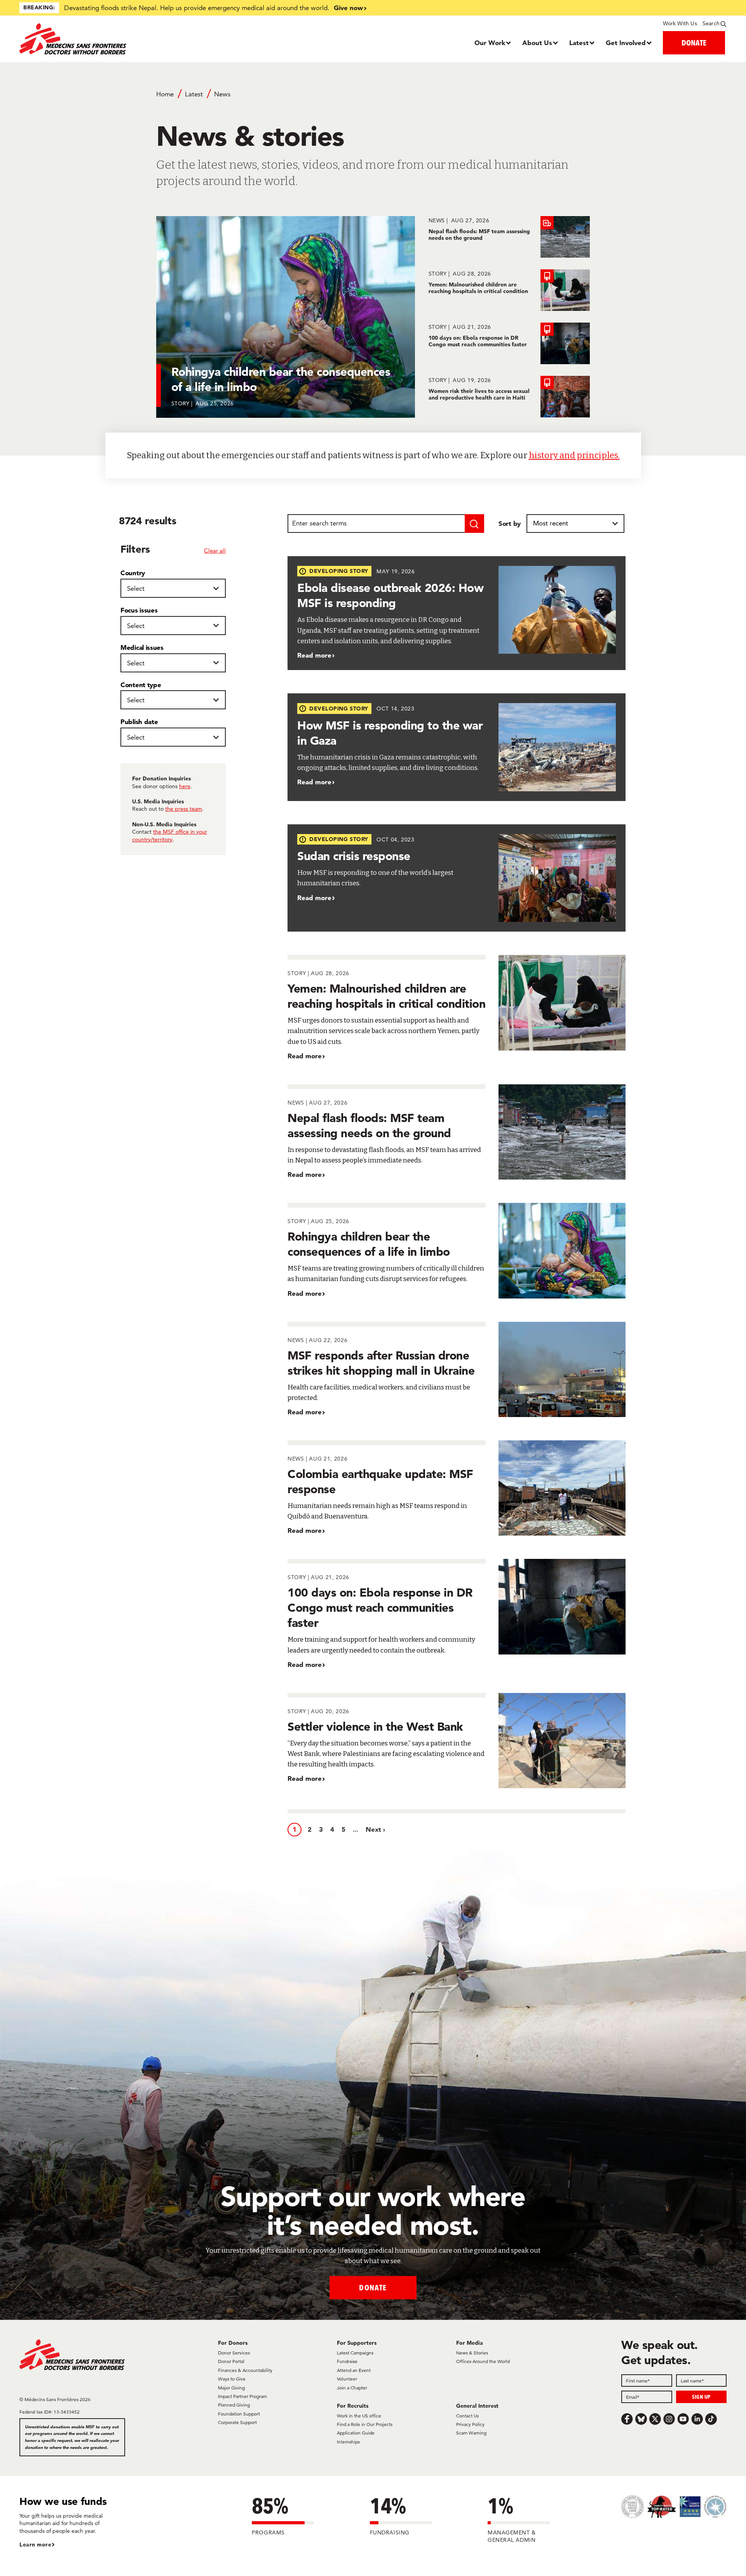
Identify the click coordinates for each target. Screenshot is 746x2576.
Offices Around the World (483, 2361)
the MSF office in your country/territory (170, 836)
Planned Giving (234, 2405)
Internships (348, 2442)
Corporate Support (237, 2422)
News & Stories (472, 2353)
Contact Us (467, 2416)
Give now (348, 8)
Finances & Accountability (245, 2370)
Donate (373, 2287)
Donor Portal (231, 2361)
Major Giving (231, 2388)
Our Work (490, 43)
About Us (537, 43)
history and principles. (574, 455)
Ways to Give (232, 2379)
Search (711, 23)
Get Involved (626, 43)
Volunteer (347, 2379)
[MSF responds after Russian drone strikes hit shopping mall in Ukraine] (457, 1369)
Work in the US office (359, 2416)
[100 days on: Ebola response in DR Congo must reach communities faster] (509, 343)
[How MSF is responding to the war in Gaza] (457, 747)
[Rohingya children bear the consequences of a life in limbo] (457, 1250)
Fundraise (347, 2361)
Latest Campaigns (355, 2353)
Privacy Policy (470, 2424)
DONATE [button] (694, 43)
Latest (579, 43)
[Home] (108, 39)
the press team (184, 809)
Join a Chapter (352, 2388)
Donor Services (234, 2353)
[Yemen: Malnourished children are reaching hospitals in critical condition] (509, 290)
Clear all (215, 551)
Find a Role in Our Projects (365, 2424)
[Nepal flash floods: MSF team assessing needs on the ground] (509, 237)
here (185, 786)
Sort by (510, 523)
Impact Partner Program (242, 2396)
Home (165, 94)
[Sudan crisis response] (457, 878)
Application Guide (356, 2433)
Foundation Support (239, 2414)
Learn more (35, 2545)
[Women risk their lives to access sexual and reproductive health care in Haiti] (509, 397)
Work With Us (680, 23)
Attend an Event (354, 2370)
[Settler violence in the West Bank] (457, 1741)
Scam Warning (471, 2433)
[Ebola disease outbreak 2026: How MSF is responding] (457, 613)
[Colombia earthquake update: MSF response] (457, 1488)
